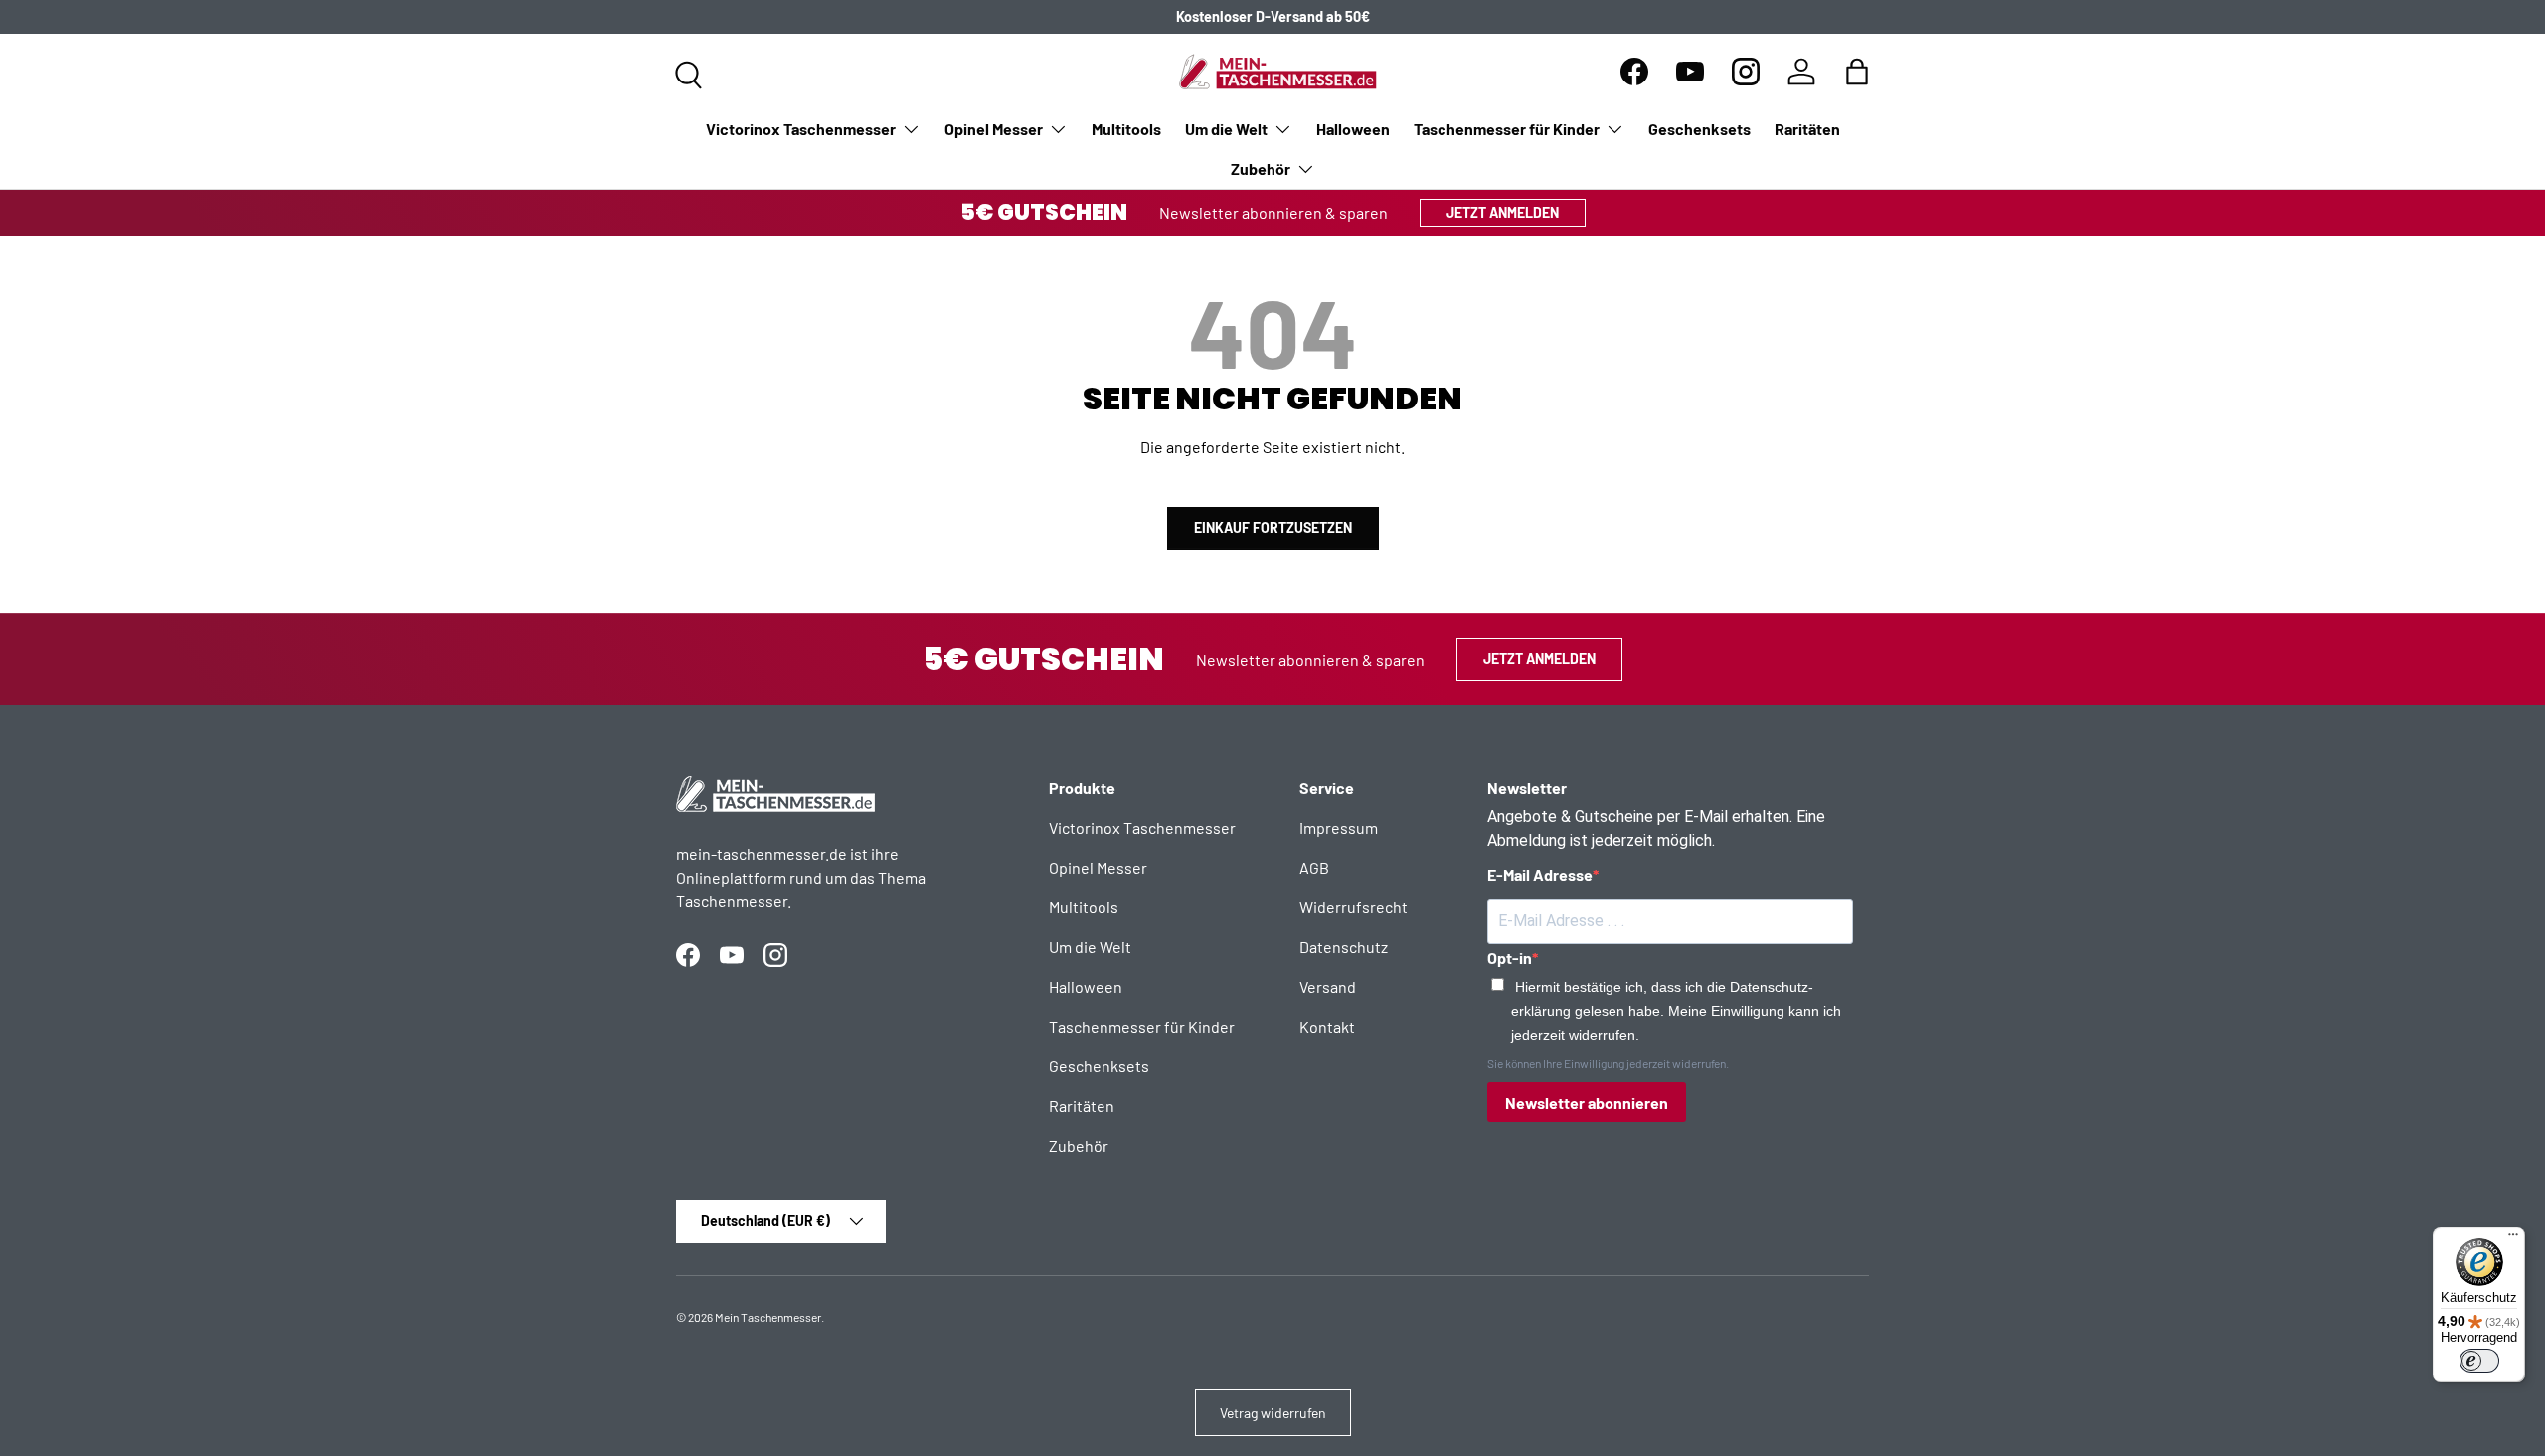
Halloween (1353, 129)
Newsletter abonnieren (1587, 1103)
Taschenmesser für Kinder (1507, 129)
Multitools (1126, 129)
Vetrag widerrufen (1273, 1413)
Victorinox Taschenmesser (801, 129)
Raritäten (1807, 129)
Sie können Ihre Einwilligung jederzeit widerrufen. (1608, 1063)
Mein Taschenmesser (768, 1317)
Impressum (1339, 827)
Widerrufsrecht (1354, 907)
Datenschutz (1344, 947)
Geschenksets (1699, 129)
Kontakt (1327, 1026)
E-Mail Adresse (1540, 874)
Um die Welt (1226, 129)
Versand (1328, 986)
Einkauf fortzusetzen (1273, 527)
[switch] (2479, 1361)
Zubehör (1261, 168)
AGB (1314, 867)
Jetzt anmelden (1503, 212)
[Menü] (2513, 1239)
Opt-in (1510, 958)
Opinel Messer (994, 129)
